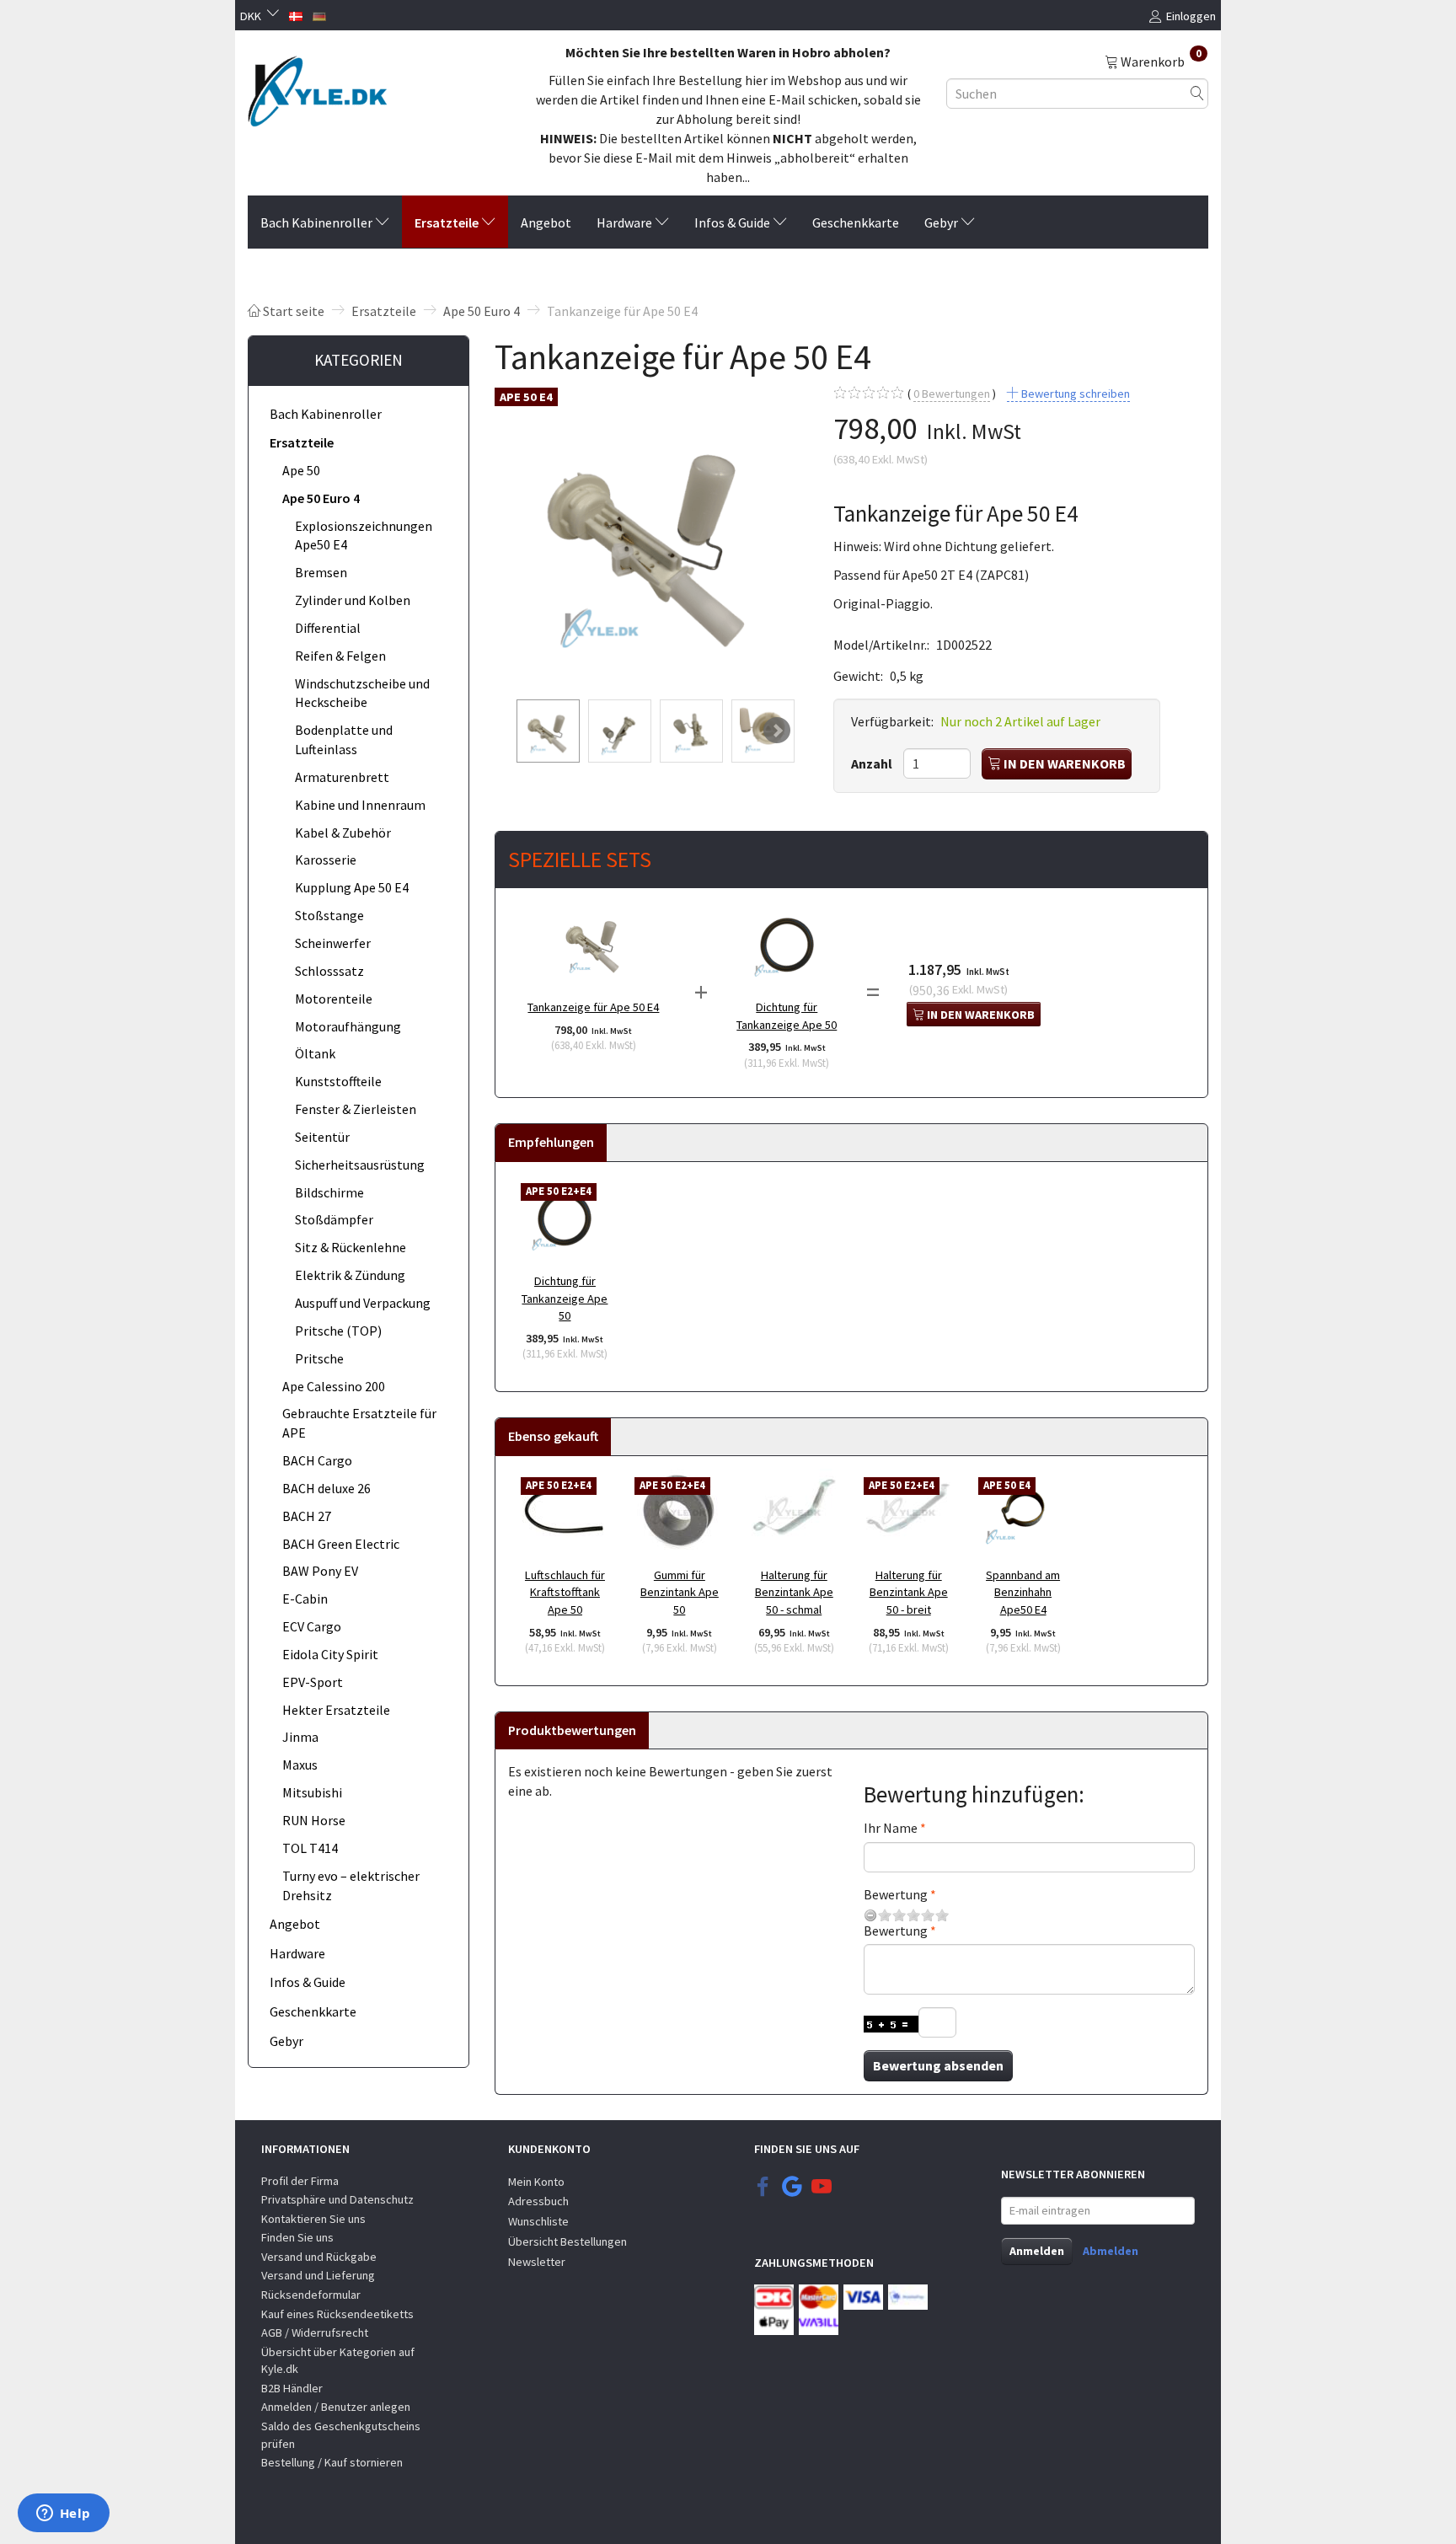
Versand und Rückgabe (319, 2257)
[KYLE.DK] (317, 87)
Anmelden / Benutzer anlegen (336, 2407)
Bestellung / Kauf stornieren (332, 2462)
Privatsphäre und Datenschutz (337, 2199)
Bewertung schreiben (1074, 394)
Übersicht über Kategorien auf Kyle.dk (338, 2361)
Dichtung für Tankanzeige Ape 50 (787, 1016)
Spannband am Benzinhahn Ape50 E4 (1023, 1592)
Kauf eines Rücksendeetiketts (337, 2314)
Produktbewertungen (572, 1730)
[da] (296, 14)
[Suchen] (1197, 93)
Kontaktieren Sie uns (313, 2219)
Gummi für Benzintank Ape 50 (680, 1592)
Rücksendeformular (311, 2295)
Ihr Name (891, 1828)
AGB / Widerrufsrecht (315, 2332)
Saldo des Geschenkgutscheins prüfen (341, 2435)
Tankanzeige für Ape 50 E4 (593, 1007)
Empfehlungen (551, 1142)
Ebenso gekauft (553, 1436)
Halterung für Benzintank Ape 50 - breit (909, 1592)
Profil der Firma (300, 2181)
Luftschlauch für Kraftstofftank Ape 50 (565, 1592)
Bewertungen (952, 394)
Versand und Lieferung (318, 2275)
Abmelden (1111, 2251)
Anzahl (873, 763)
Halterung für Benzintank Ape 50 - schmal (794, 1592)
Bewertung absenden (938, 2065)
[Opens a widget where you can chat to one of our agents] (63, 2515)
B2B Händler (292, 2388)
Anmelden (1037, 2251)
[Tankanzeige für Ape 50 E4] (651, 536)
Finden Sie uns (297, 2237)
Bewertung (896, 1894)
